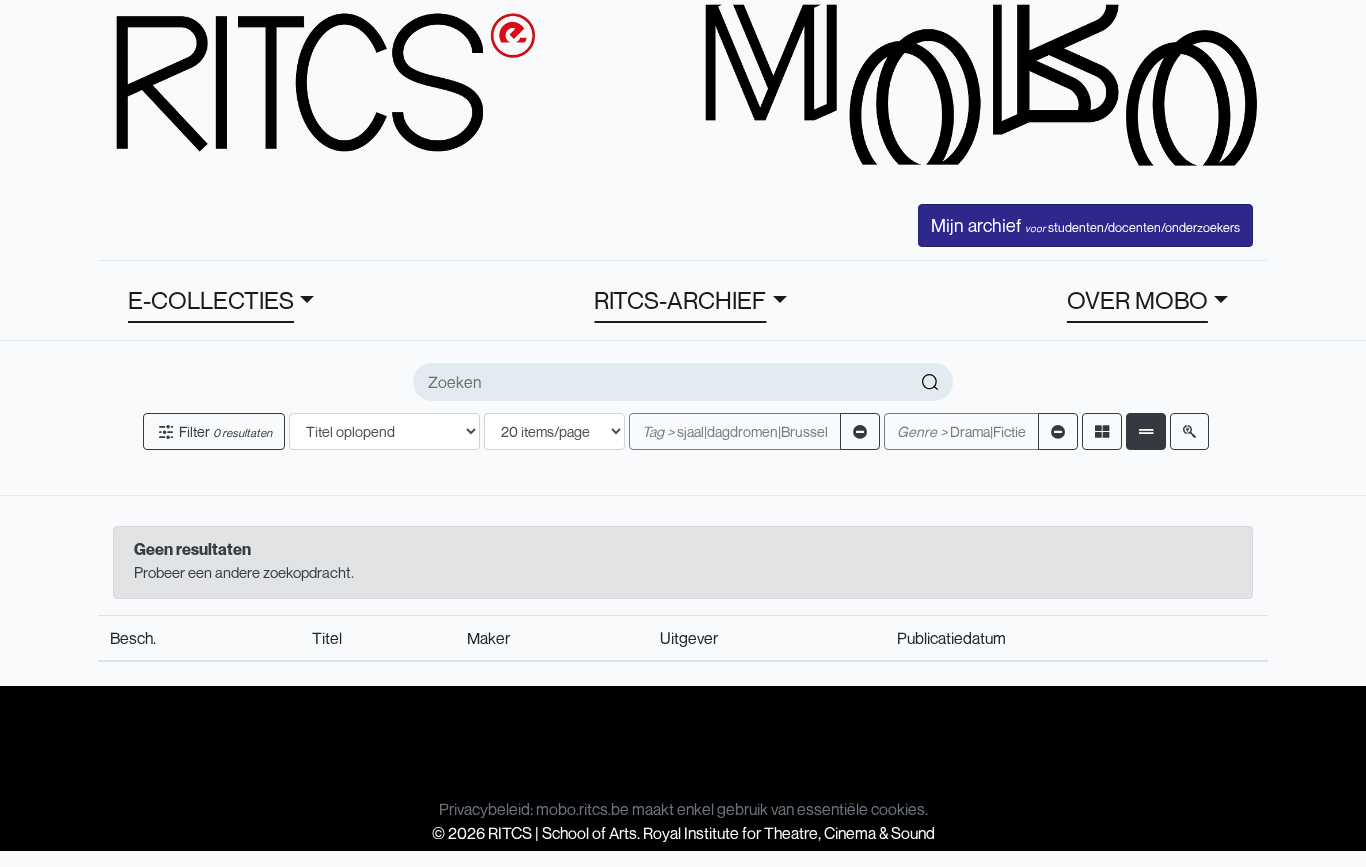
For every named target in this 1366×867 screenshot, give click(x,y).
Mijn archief (1085, 225)
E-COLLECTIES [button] (211, 300)
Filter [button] (224, 431)
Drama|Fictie (961, 431)
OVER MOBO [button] (1137, 300)
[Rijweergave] (1146, 431)
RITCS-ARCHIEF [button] (680, 300)
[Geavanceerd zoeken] (1189, 431)
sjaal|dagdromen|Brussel (735, 431)
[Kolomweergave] (1102, 431)
